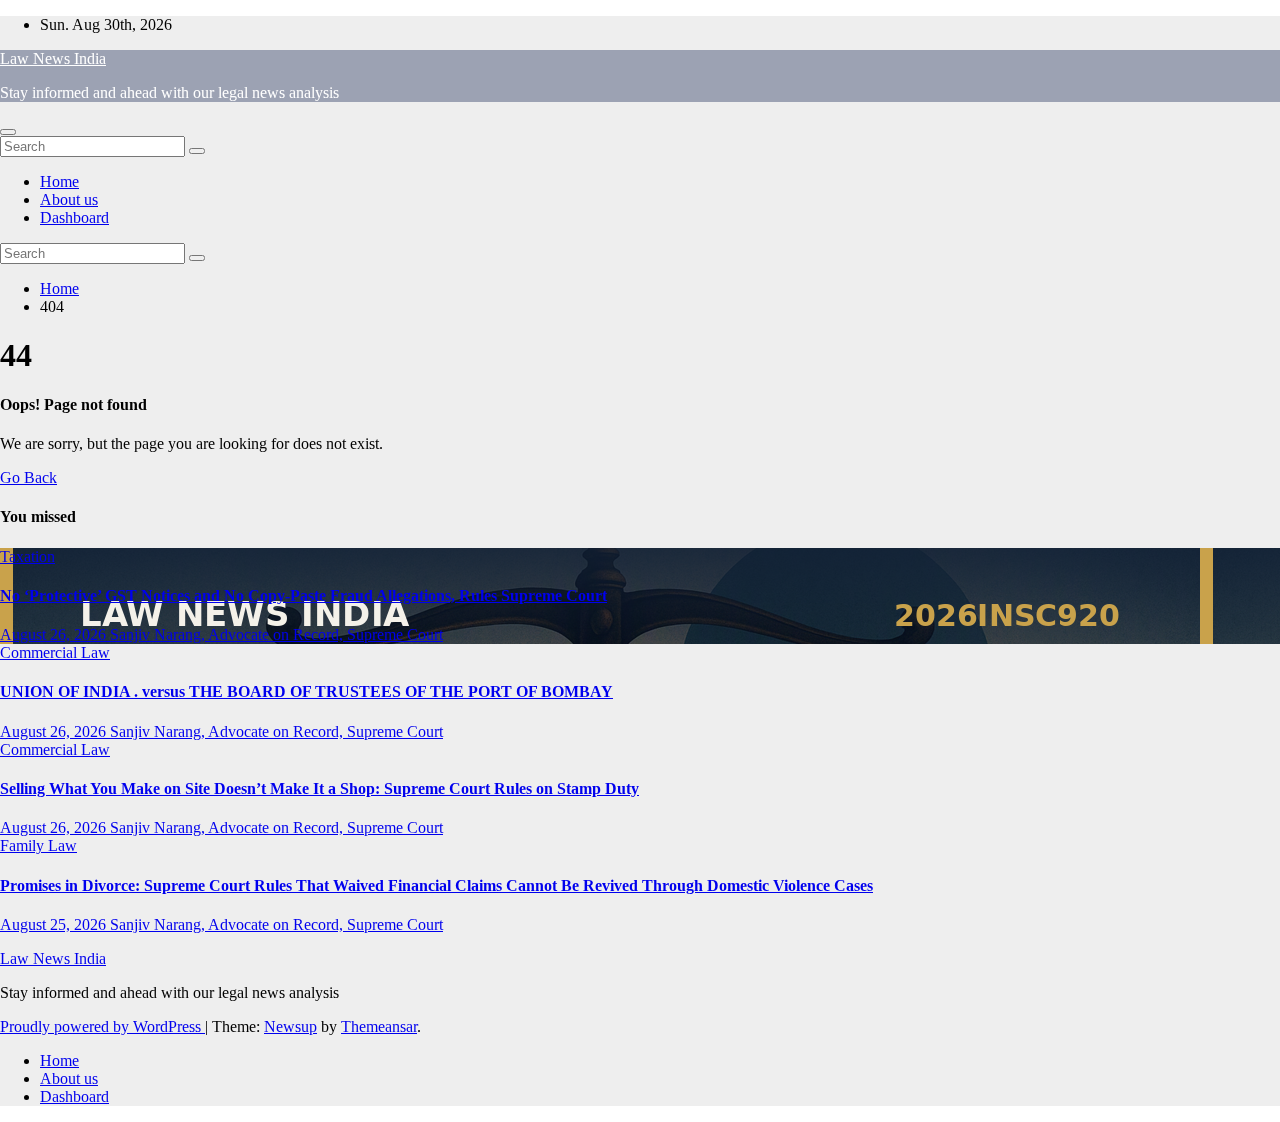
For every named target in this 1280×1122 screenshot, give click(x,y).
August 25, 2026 (55, 924)
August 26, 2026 (55, 634)
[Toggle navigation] (8, 132)
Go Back (28, 477)
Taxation (27, 556)
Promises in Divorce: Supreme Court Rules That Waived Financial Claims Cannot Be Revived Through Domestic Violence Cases (436, 885)
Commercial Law (55, 652)
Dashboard (74, 217)
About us (69, 199)
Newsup (290, 1026)
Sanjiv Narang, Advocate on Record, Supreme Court (276, 634)
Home (59, 181)
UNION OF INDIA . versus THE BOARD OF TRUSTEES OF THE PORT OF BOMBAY (306, 691)
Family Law (38, 845)
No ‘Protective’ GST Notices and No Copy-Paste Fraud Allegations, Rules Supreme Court (303, 595)
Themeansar (379, 1026)
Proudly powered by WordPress (102, 1026)
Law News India (53, 58)
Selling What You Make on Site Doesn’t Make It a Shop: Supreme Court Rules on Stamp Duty (319, 788)
